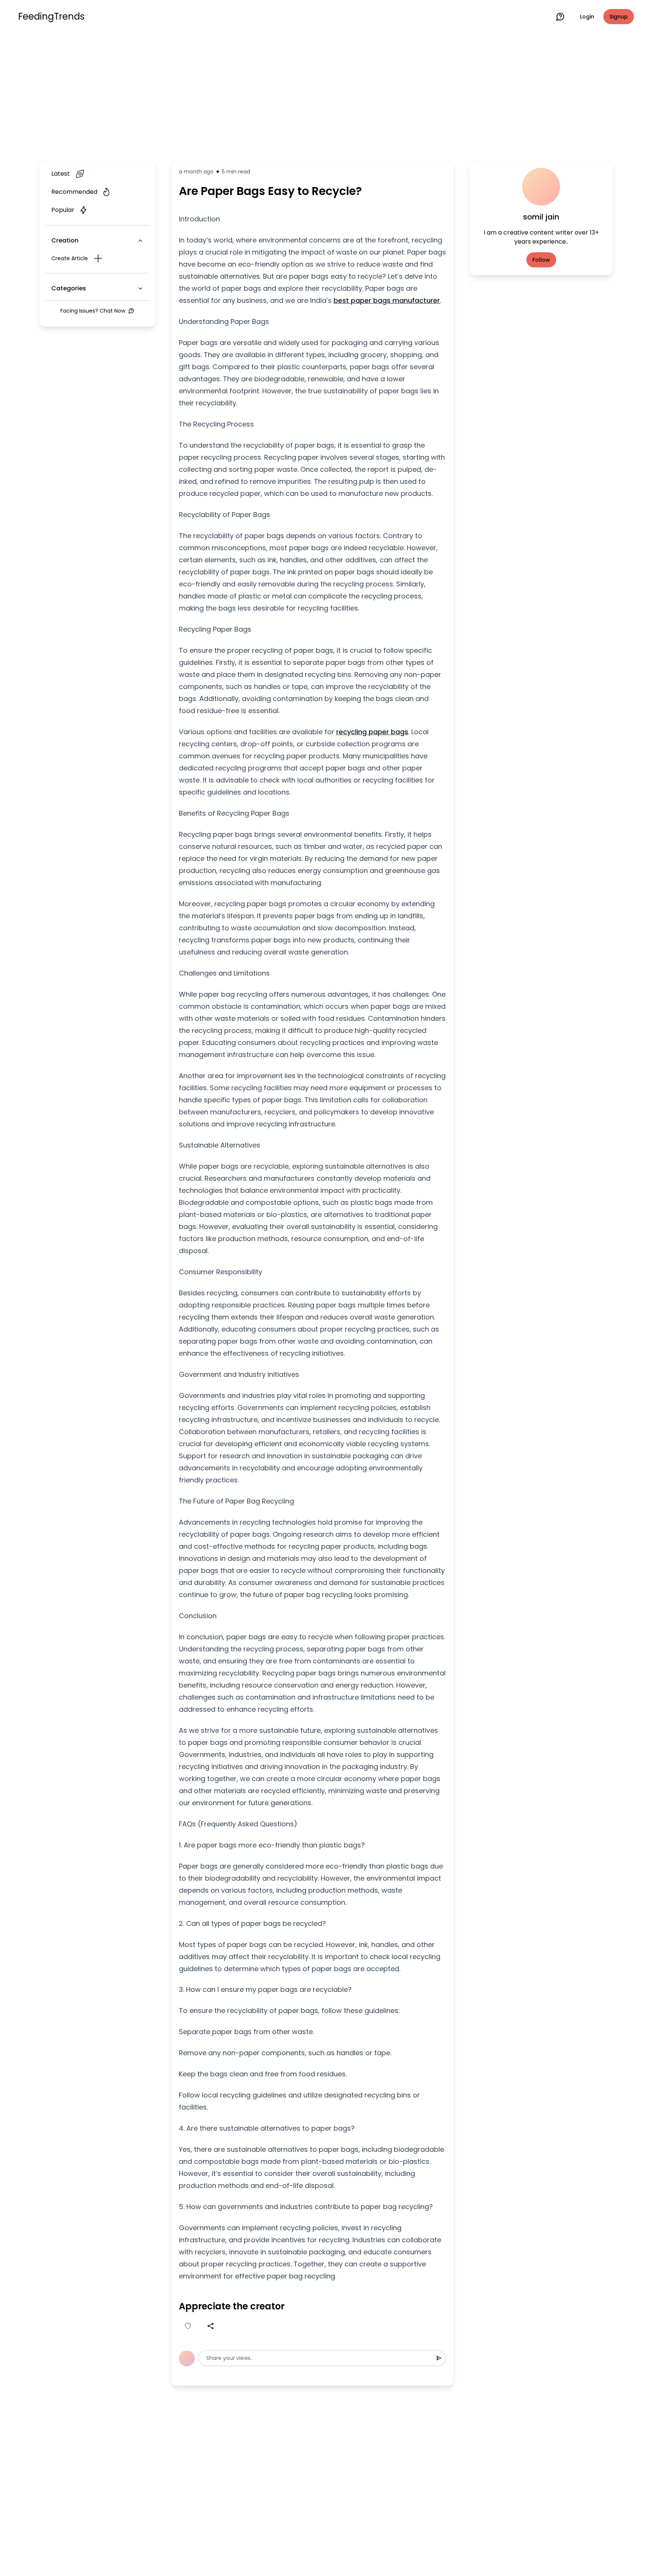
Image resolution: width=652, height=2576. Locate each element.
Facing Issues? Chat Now (93, 311)
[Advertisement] (326, 95)
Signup (619, 17)
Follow (541, 260)
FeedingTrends (51, 17)
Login (587, 17)
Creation (65, 240)
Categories (69, 288)
